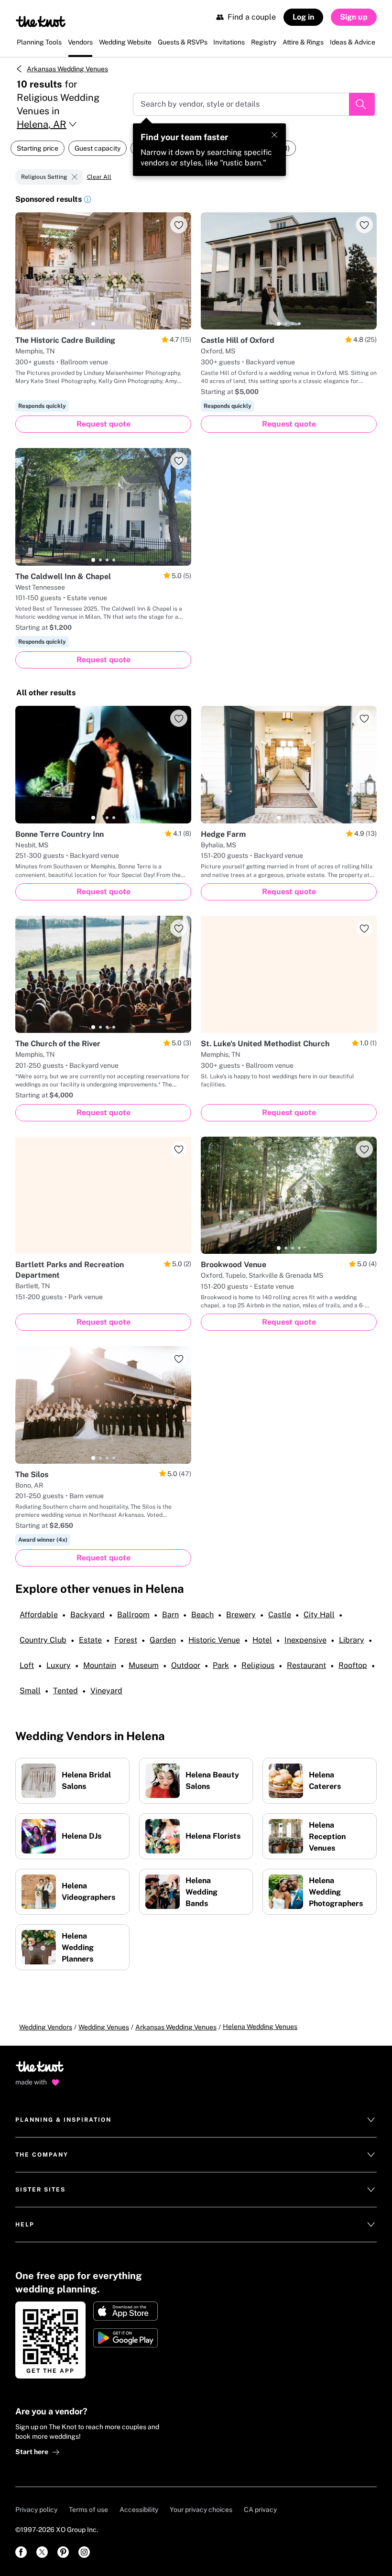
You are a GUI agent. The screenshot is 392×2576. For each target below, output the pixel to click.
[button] (87, 201)
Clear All (99, 177)
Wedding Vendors (46, 2027)
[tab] (93, 324)
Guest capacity (98, 148)
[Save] (179, 225)
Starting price (38, 148)
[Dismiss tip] (274, 135)
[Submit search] (362, 104)
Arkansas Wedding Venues (67, 69)
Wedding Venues (104, 2027)
